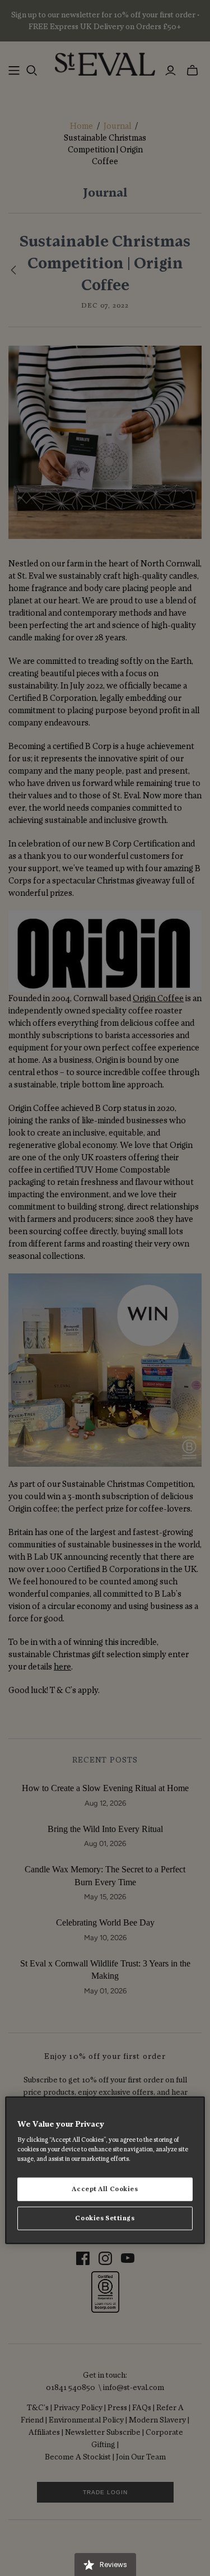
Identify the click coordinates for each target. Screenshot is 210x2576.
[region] (105, 2170)
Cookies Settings (105, 2218)
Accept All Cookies (105, 2189)
